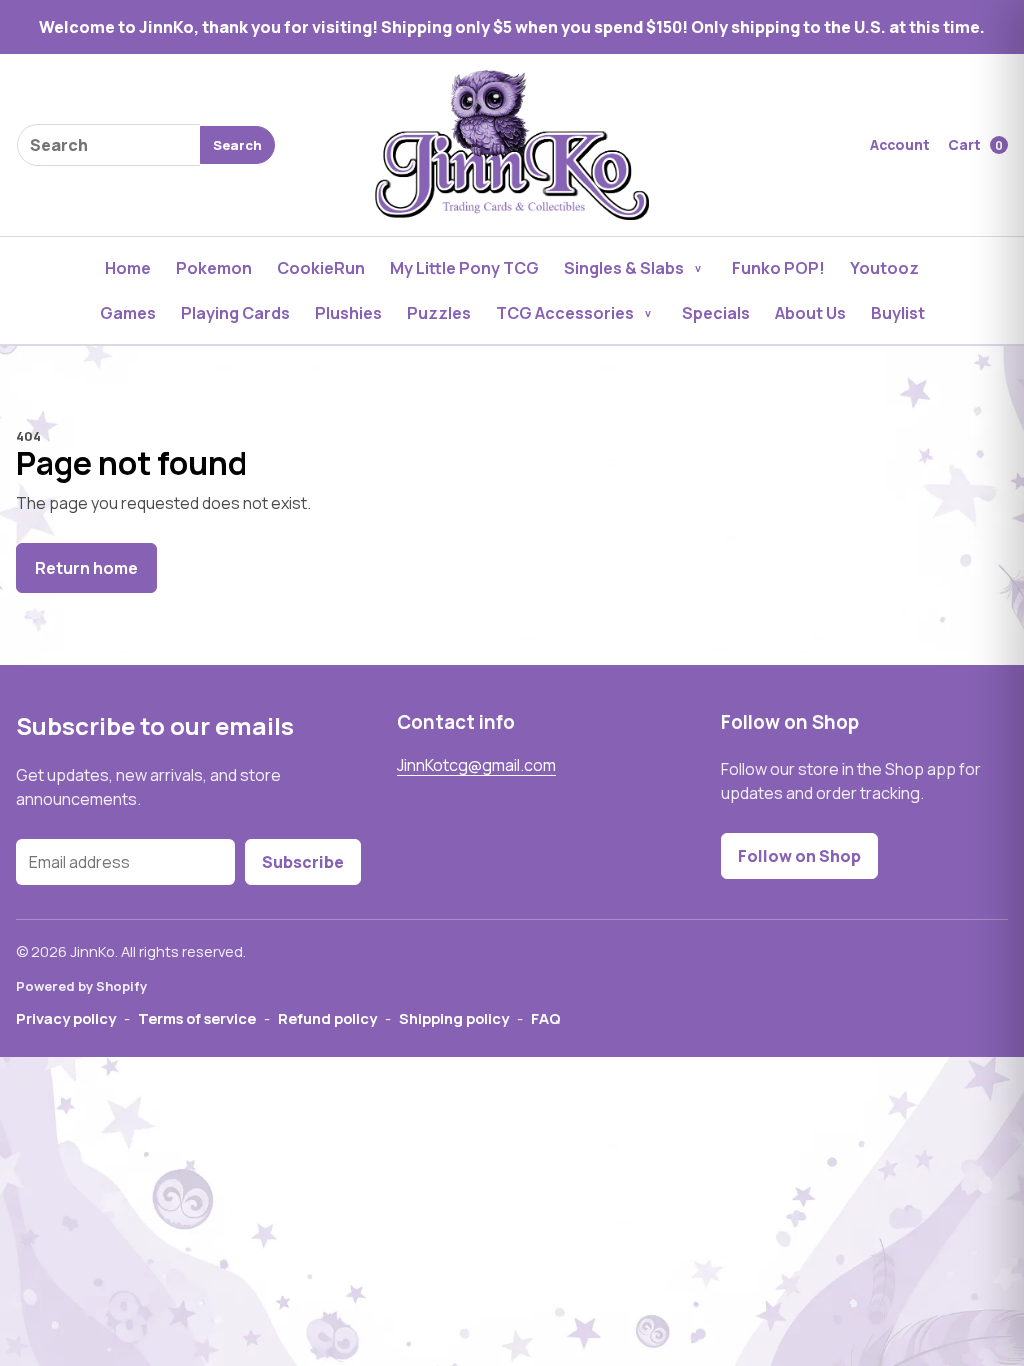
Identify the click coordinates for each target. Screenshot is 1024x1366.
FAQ (546, 1018)
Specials (716, 313)
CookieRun (321, 268)
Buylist (898, 313)
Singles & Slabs (624, 268)
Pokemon (214, 268)
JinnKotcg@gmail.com (476, 765)
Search (237, 145)
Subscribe (303, 862)
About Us (810, 313)
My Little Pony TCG (464, 268)
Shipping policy (454, 1018)
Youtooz (884, 268)
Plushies (348, 313)
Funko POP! (778, 268)
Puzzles (439, 313)
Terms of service (197, 1018)
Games (128, 313)
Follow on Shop (799, 856)
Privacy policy (66, 1018)
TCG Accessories (565, 313)
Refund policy (327, 1018)
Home (128, 268)
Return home (86, 568)
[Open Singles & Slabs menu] (698, 268)
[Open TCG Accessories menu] (648, 313)
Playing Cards (235, 313)
